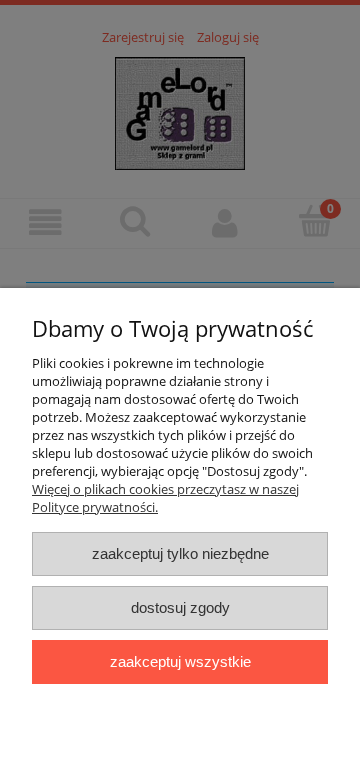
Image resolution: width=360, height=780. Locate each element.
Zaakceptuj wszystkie (180, 661)
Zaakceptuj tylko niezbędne (180, 553)
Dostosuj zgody (180, 607)
